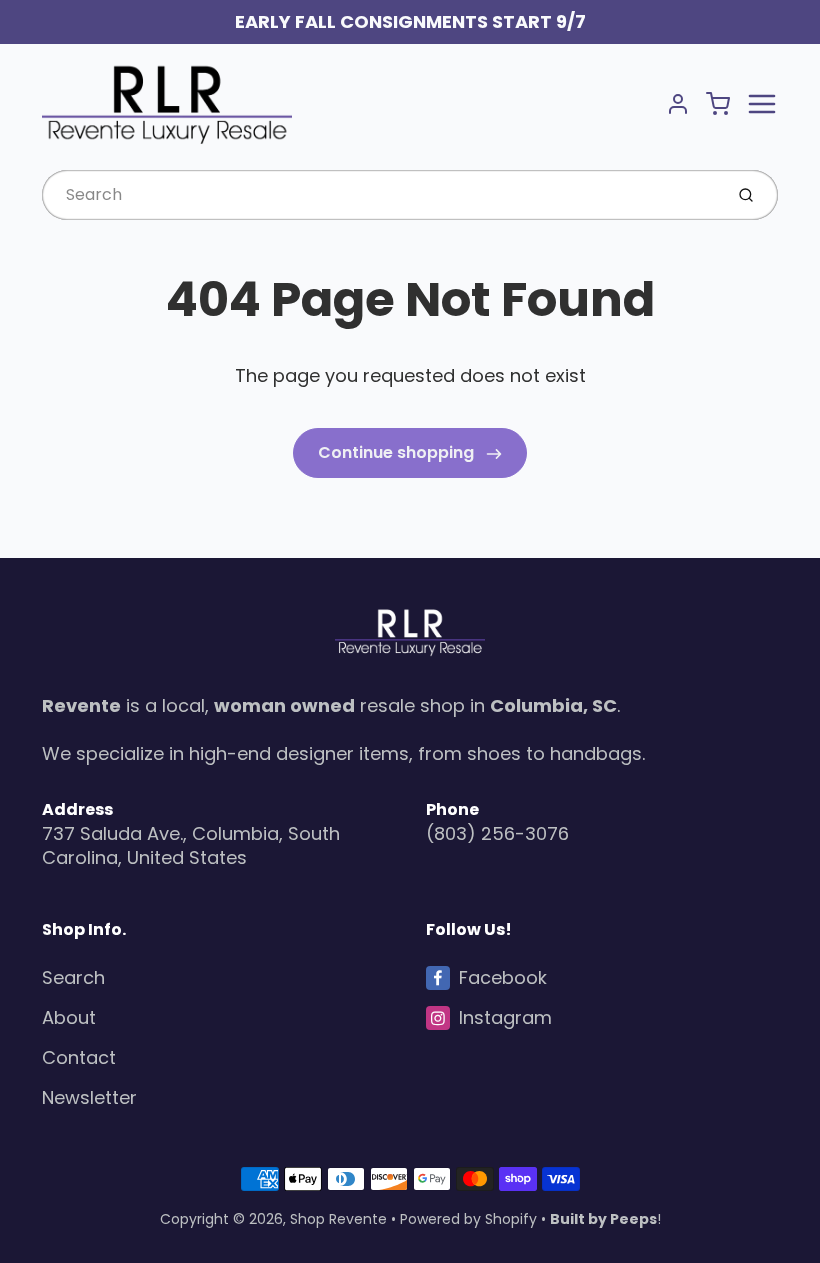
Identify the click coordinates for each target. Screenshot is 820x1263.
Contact (79, 1057)
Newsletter (89, 1097)
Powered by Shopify (468, 1219)
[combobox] (380, 195)
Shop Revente (338, 1219)
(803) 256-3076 (497, 833)
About (69, 1017)
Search (73, 977)
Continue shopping (398, 452)
